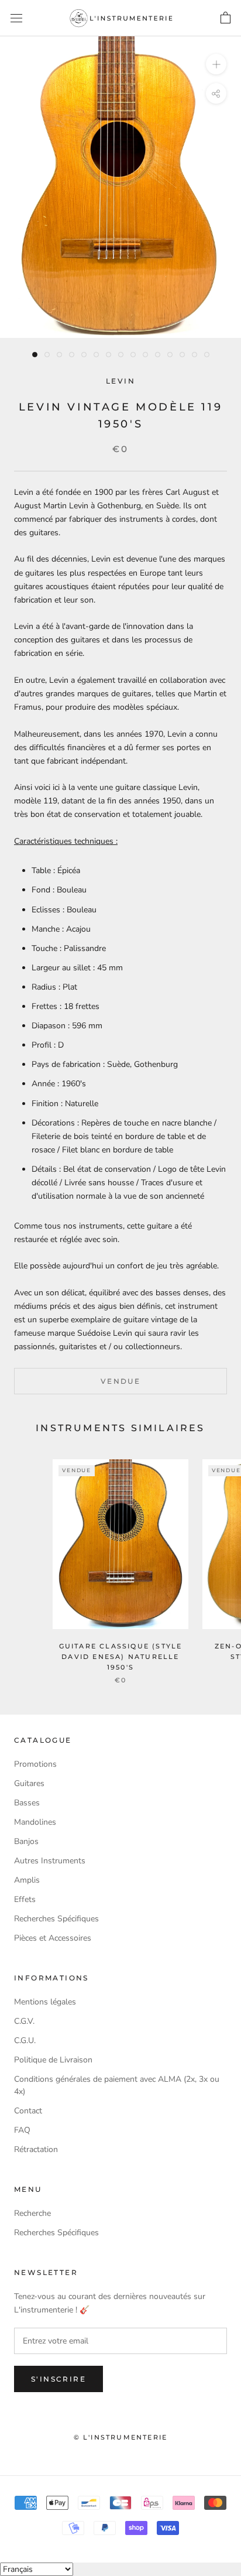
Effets (25, 1899)
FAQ (22, 2130)
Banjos (26, 1841)
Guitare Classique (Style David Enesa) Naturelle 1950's (121, 1657)
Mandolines (35, 1822)
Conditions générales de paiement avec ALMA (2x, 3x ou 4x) (117, 2085)
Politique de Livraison (53, 2060)
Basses (27, 1803)
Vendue (120, 1381)
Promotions (35, 1764)
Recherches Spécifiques (56, 1919)
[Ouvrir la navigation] (16, 18)
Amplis (27, 1880)
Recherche (32, 2213)
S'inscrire (58, 2379)
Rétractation (36, 2149)
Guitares (29, 1783)
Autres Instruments (50, 1861)
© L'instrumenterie (121, 2437)
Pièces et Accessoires (53, 1938)
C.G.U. (25, 2040)
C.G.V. (24, 2021)
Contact (28, 2111)
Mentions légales (45, 2002)
